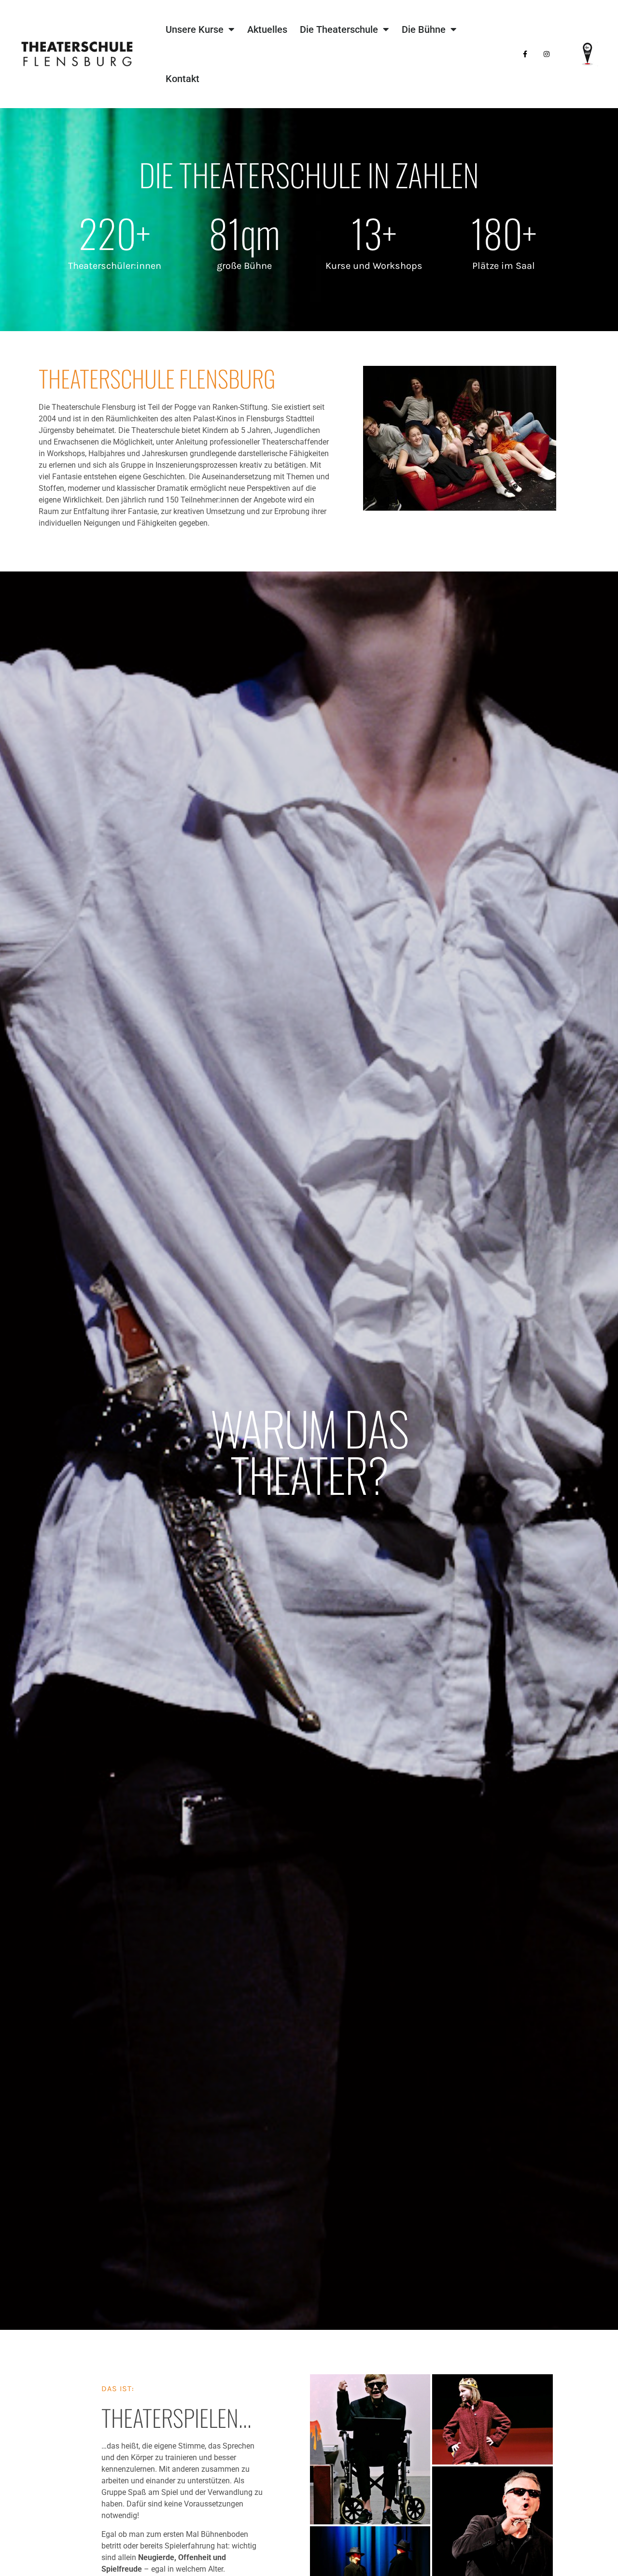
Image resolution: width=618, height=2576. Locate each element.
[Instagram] (546, 54)
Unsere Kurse (195, 29)
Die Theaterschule (339, 29)
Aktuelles (267, 29)
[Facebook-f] (525, 54)
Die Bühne (424, 29)
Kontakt (183, 79)
